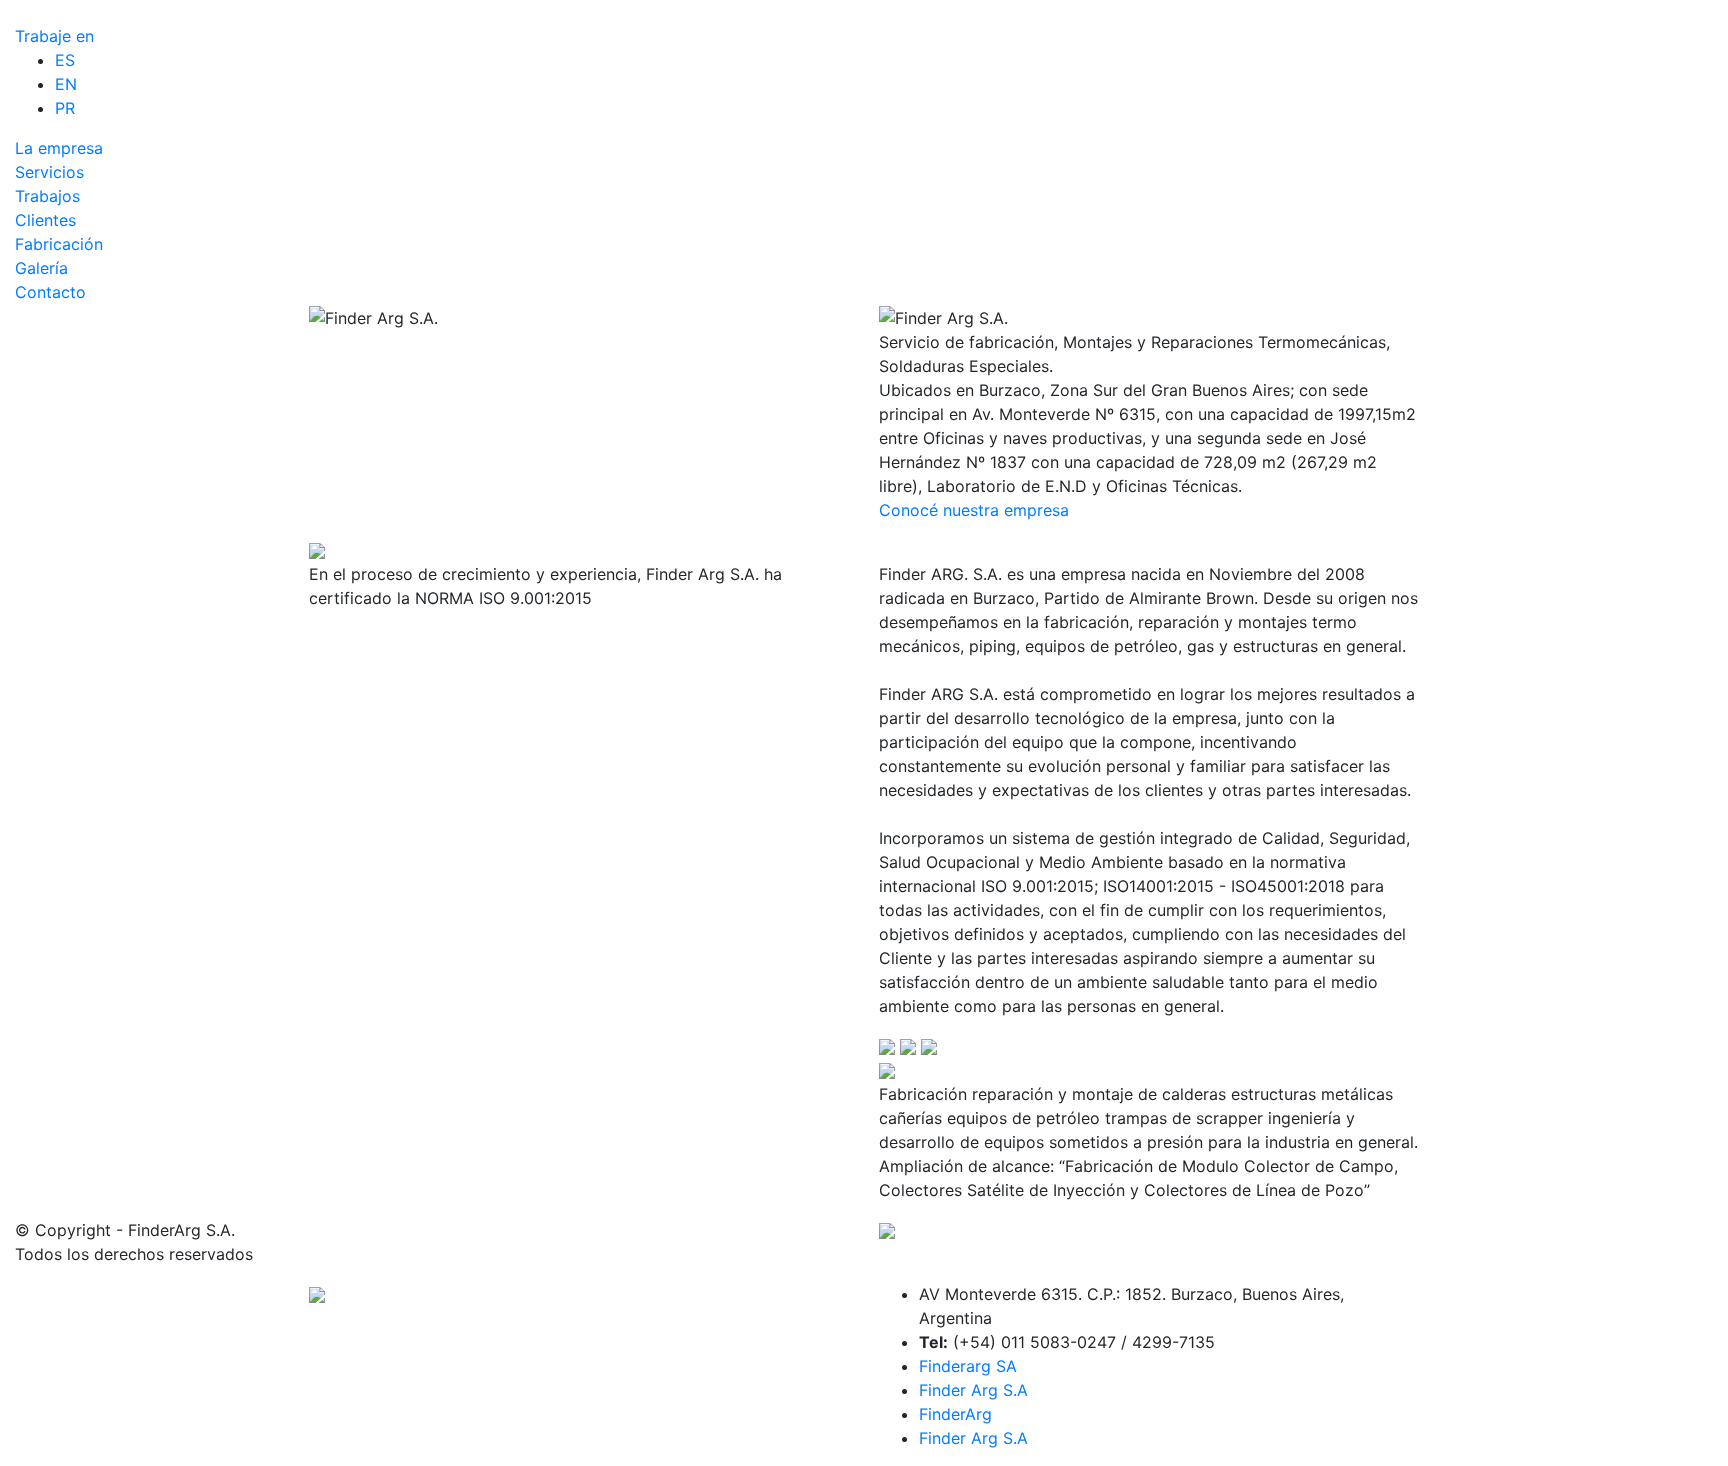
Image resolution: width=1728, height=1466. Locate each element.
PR (65, 108)
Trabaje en (54, 36)
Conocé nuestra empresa (974, 510)
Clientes (45, 220)
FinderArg (955, 1414)
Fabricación (59, 244)
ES (65, 60)
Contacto (50, 292)
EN (66, 84)
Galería (41, 268)
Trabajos (47, 196)
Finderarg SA (968, 1366)
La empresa (59, 148)
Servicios (49, 172)
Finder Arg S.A (973, 1390)
